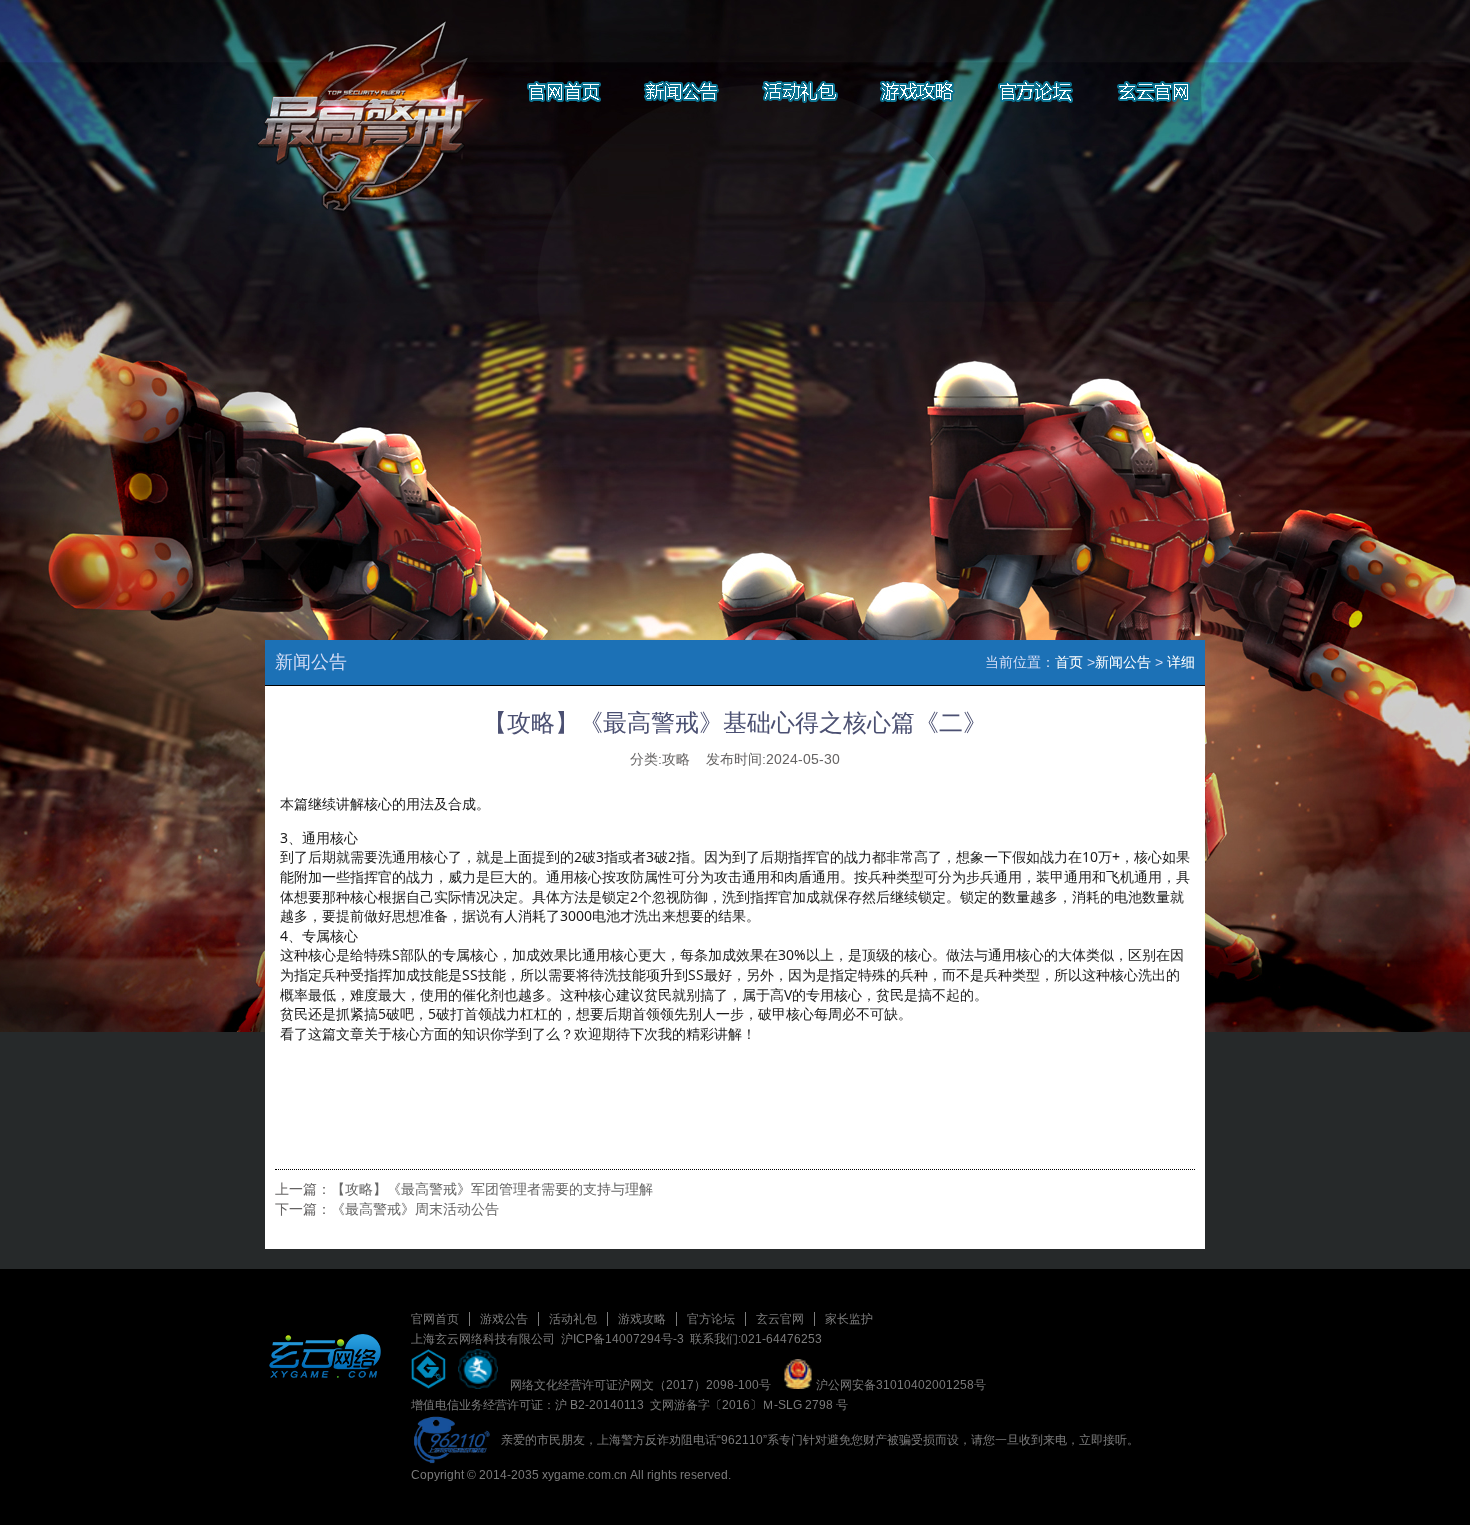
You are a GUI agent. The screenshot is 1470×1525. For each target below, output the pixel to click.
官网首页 (435, 1319)
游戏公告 (504, 1319)
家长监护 (849, 1319)
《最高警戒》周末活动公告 (415, 1209)
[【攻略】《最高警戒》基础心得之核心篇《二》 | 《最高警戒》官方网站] (364, 100)
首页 (1069, 662)
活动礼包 (573, 1319)
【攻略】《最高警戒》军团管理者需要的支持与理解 (492, 1189)
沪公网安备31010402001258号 (899, 1385)
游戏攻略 (642, 1319)
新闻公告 (1123, 662)
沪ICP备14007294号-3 (622, 1339)
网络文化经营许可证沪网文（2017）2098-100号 (640, 1385)
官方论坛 (711, 1319)
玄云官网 (780, 1319)
